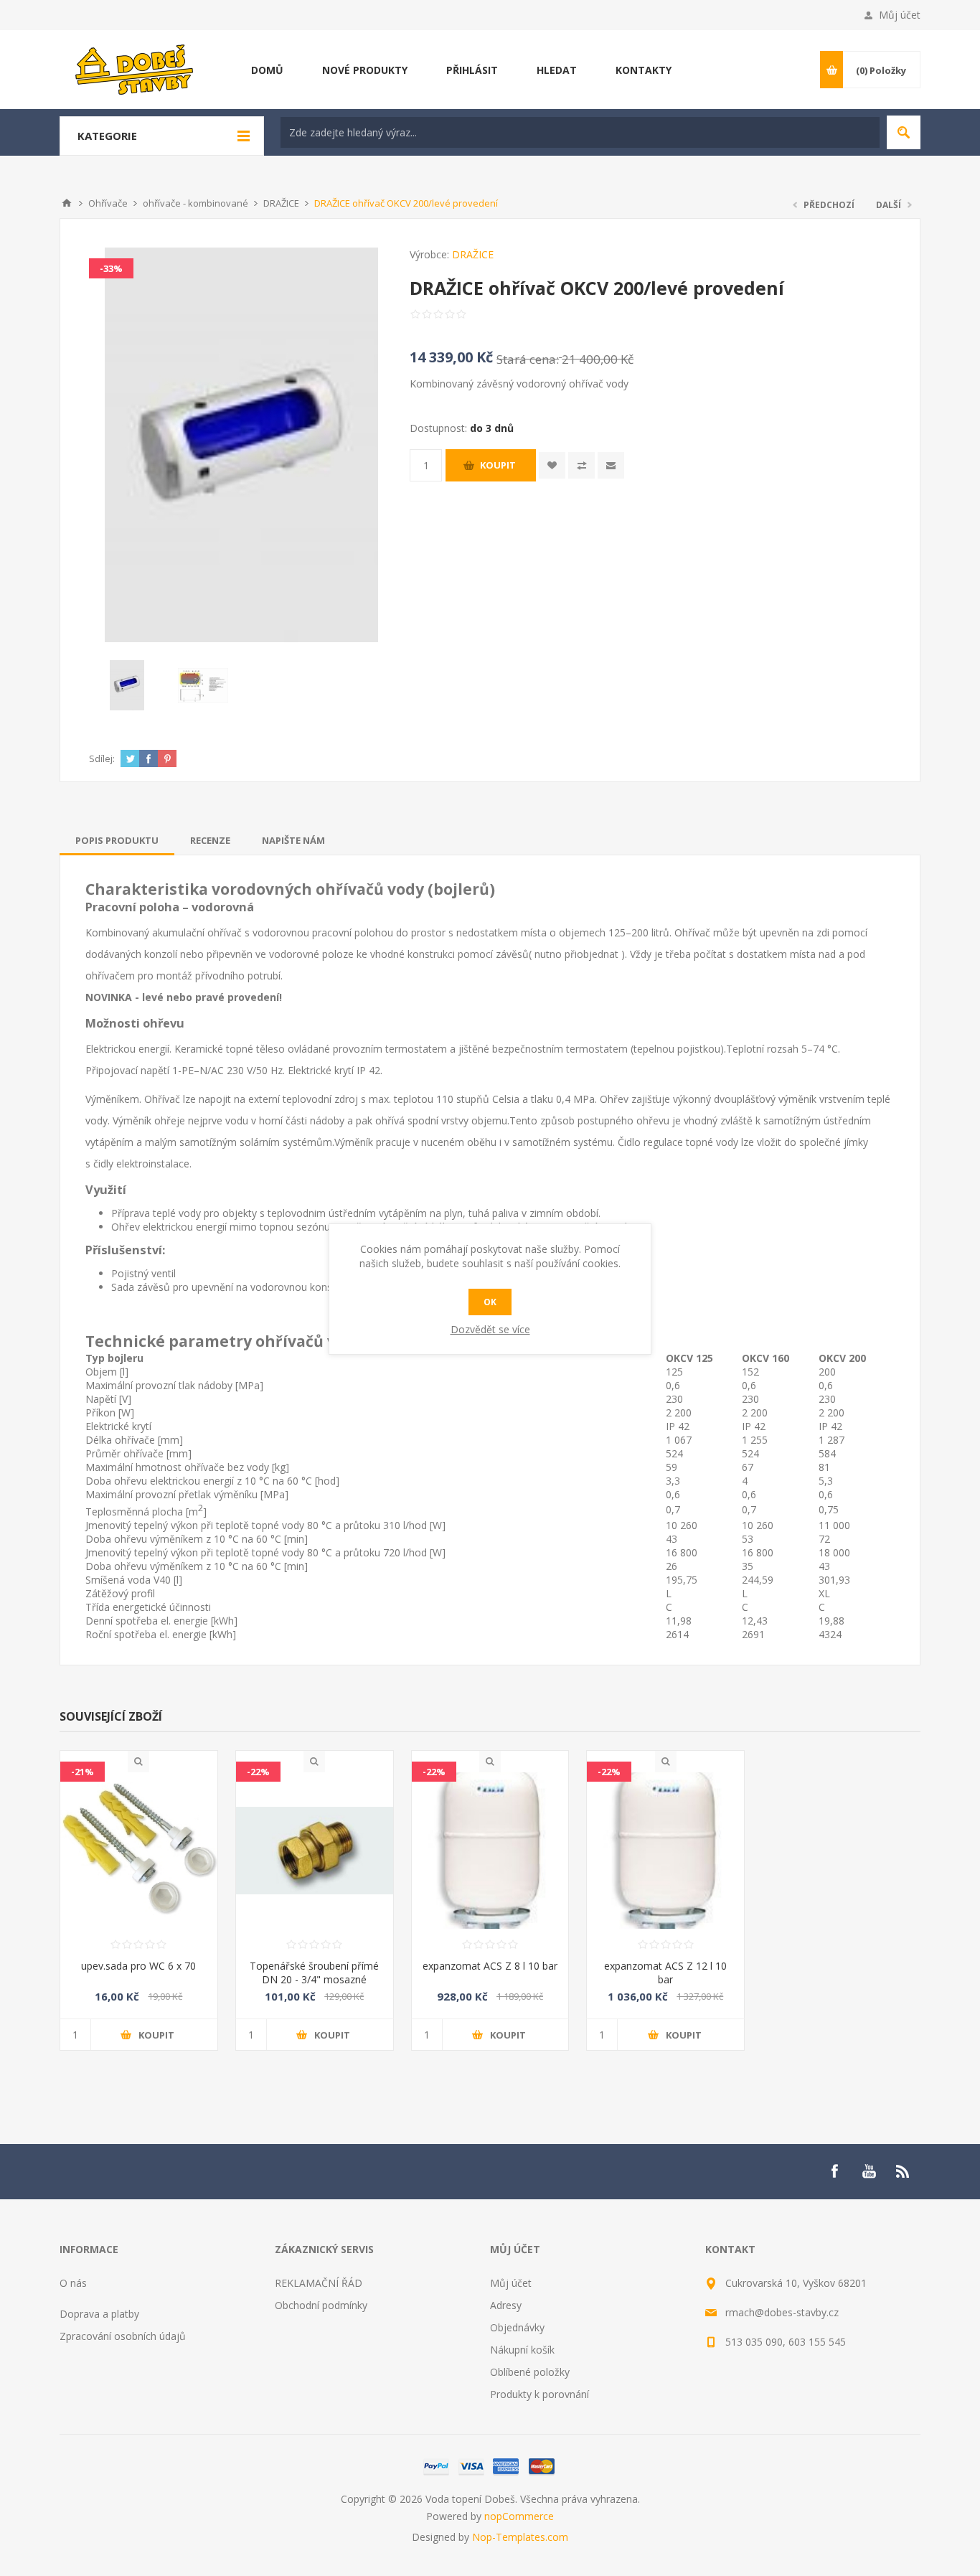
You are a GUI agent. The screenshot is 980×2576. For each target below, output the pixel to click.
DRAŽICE (473, 254)
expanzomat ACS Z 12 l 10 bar (665, 1973)
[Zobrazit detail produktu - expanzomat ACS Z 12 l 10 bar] (665, 1851)
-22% (258, 1772)
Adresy (506, 2305)
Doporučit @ (611, 465)
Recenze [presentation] (210, 840)
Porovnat (581, 465)
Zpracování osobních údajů (123, 2336)
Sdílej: (102, 758)
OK (490, 1302)
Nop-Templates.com (520, 2537)
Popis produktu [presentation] (117, 840)
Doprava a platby (99, 2314)
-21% (83, 1772)
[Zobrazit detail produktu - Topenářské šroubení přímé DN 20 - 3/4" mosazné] (315, 1851)
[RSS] (903, 2171)
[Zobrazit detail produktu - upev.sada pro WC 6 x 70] (139, 1851)
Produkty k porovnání (540, 2394)
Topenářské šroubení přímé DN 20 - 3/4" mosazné (314, 1973)
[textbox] (580, 132)
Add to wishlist (552, 465)
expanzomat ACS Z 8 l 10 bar (490, 1966)
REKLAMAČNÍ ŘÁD (319, 2283)
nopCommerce (519, 2516)
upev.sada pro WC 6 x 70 (138, 1966)
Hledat (904, 132)
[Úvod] (67, 203)
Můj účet (900, 15)
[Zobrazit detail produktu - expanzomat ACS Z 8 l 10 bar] (490, 1851)
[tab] (117, 840)
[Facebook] (834, 2171)
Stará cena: (528, 359)
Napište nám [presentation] (293, 840)
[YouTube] (869, 2171)
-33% (111, 268)
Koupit (498, 465)
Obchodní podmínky (321, 2305)
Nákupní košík (522, 2350)
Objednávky (517, 2327)
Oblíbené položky (530, 2372)
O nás (73, 2283)
